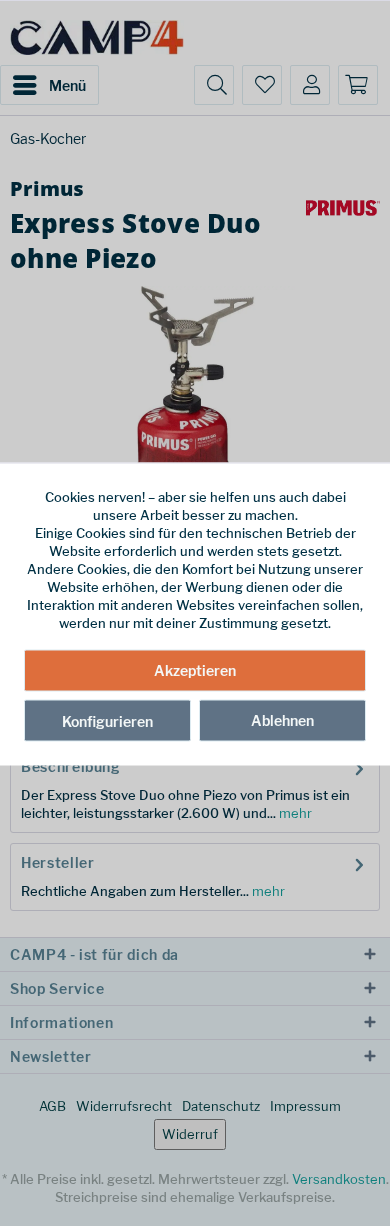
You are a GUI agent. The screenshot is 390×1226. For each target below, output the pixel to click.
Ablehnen (282, 719)
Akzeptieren (195, 669)
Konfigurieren (107, 720)
